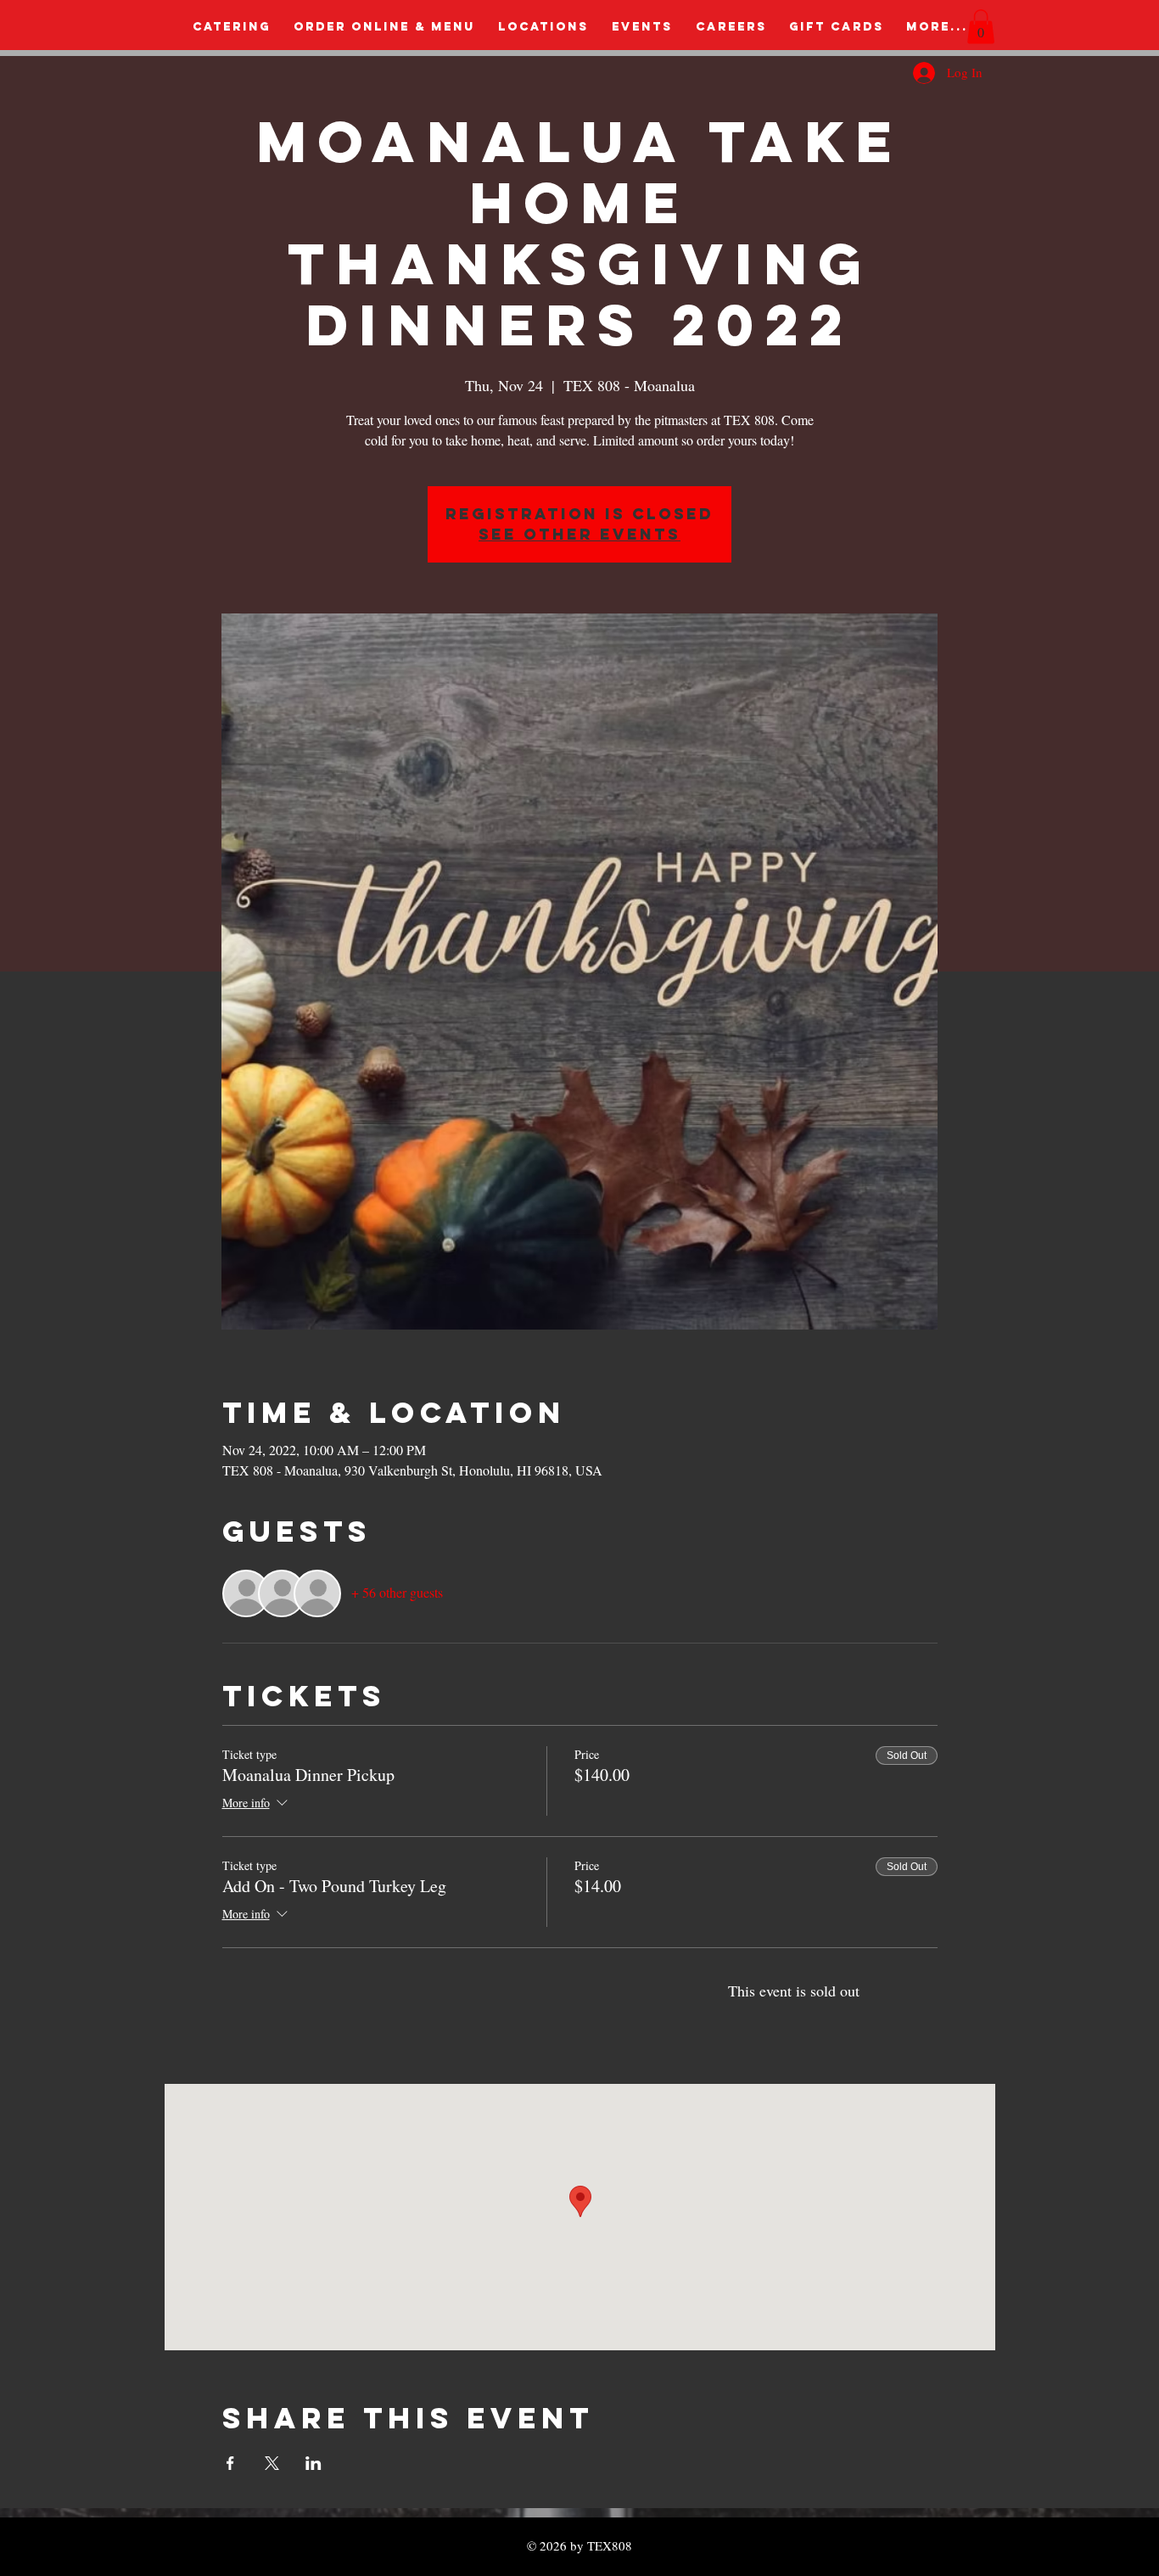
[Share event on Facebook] (230, 2463)
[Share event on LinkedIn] (314, 2463)
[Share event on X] (272, 2463)
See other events (579, 534)
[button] (981, 27)
